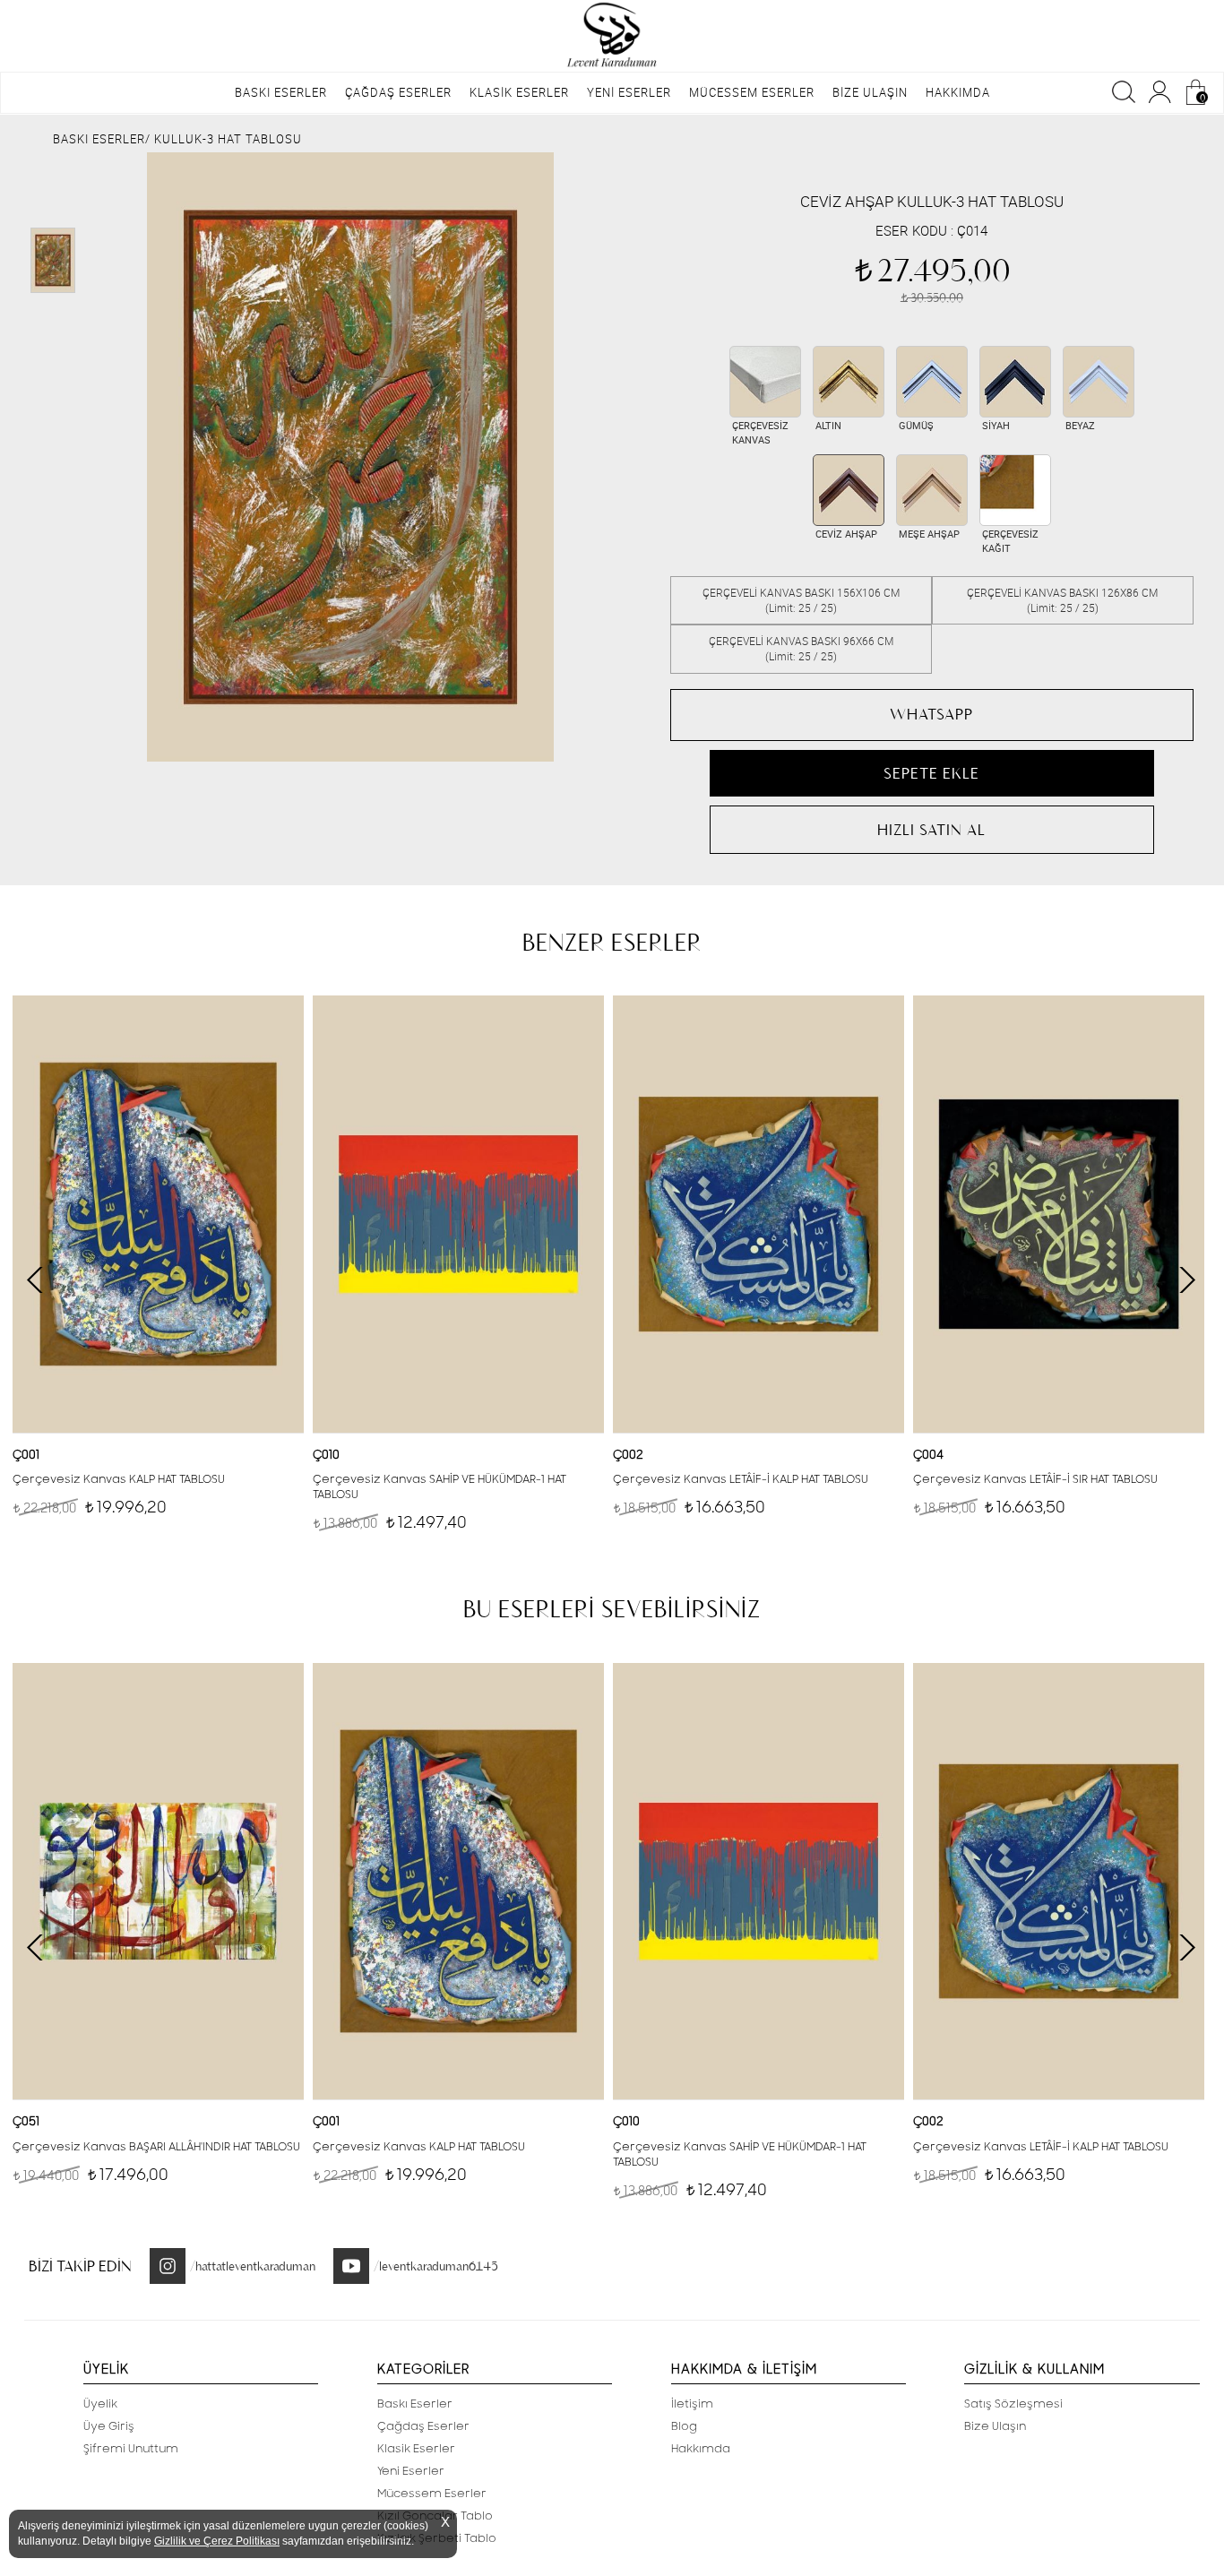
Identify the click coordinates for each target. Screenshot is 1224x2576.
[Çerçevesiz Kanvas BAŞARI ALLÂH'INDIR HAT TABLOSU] (158, 1881)
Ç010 (326, 1455)
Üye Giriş (109, 2426)
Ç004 (928, 1455)
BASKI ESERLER (281, 92)
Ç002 (628, 1455)
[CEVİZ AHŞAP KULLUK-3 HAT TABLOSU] (350, 457)
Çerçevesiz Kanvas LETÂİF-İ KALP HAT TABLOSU (741, 1479)
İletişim (692, 2404)
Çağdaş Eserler (423, 2426)
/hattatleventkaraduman (253, 2266)
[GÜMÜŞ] (932, 382)
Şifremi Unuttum (131, 2449)
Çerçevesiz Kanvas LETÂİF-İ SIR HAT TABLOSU (1035, 1479)
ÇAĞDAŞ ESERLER (398, 92)
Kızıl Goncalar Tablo (435, 2516)
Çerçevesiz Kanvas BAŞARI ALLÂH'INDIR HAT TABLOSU (156, 2147)
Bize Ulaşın (995, 2426)
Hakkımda (701, 2449)
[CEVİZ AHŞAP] (849, 490)
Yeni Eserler (411, 2471)
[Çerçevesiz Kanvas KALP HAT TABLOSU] (158, 1214)
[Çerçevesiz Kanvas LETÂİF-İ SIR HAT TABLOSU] (1059, 1214)
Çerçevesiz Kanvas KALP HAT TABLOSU (119, 1479)
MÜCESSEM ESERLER (752, 92)
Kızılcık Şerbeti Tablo (437, 2538)
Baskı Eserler (415, 2404)
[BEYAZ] (1099, 382)
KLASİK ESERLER (519, 92)
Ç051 (26, 2122)
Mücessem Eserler (432, 2494)
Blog (684, 2426)
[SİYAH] (1015, 382)
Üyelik (100, 2404)
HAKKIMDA (958, 92)
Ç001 (26, 1455)
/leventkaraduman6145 (436, 2266)
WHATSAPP (931, 714)
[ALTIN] (849, 382)
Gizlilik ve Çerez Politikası (217, 2541)
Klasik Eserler (416, 2449)
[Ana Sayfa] (612, 36)
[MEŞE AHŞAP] (932, 490)
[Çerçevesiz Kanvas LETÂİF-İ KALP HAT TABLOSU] (759, 1214)
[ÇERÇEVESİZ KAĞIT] (1015, 490)
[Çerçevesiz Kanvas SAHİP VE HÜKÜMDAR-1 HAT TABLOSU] (458, 1214)
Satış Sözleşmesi (1013, 2404)
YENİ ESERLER (629, 92)
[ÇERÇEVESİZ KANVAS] (765, 382)
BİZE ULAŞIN (870, 92)
